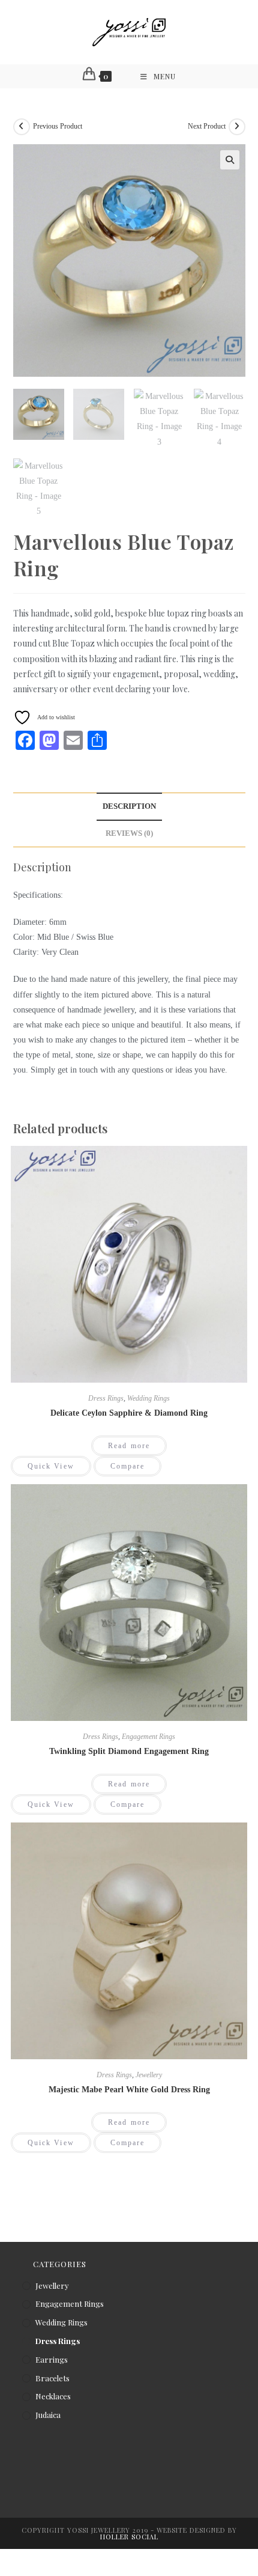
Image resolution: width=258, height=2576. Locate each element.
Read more (129, 1446)
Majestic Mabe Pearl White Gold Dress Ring (129, 2090)
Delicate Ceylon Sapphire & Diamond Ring (129, 1413)
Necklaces (53, 2396)
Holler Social (129, 2537)
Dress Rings (106, 1398)
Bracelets (52, 2378)
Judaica (48, 2415)
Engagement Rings (148, 1737)
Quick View (51, 1466)
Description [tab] (129, 806)
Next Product (207, 126)
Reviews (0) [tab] (129, 833)
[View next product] (237, 127)
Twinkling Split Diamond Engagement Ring (129, 1751)
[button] (230, 160)
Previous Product (58, 126)
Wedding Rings (148, 1398)
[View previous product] (22, 127)
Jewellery (149, 2075)
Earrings (52, 2359)
